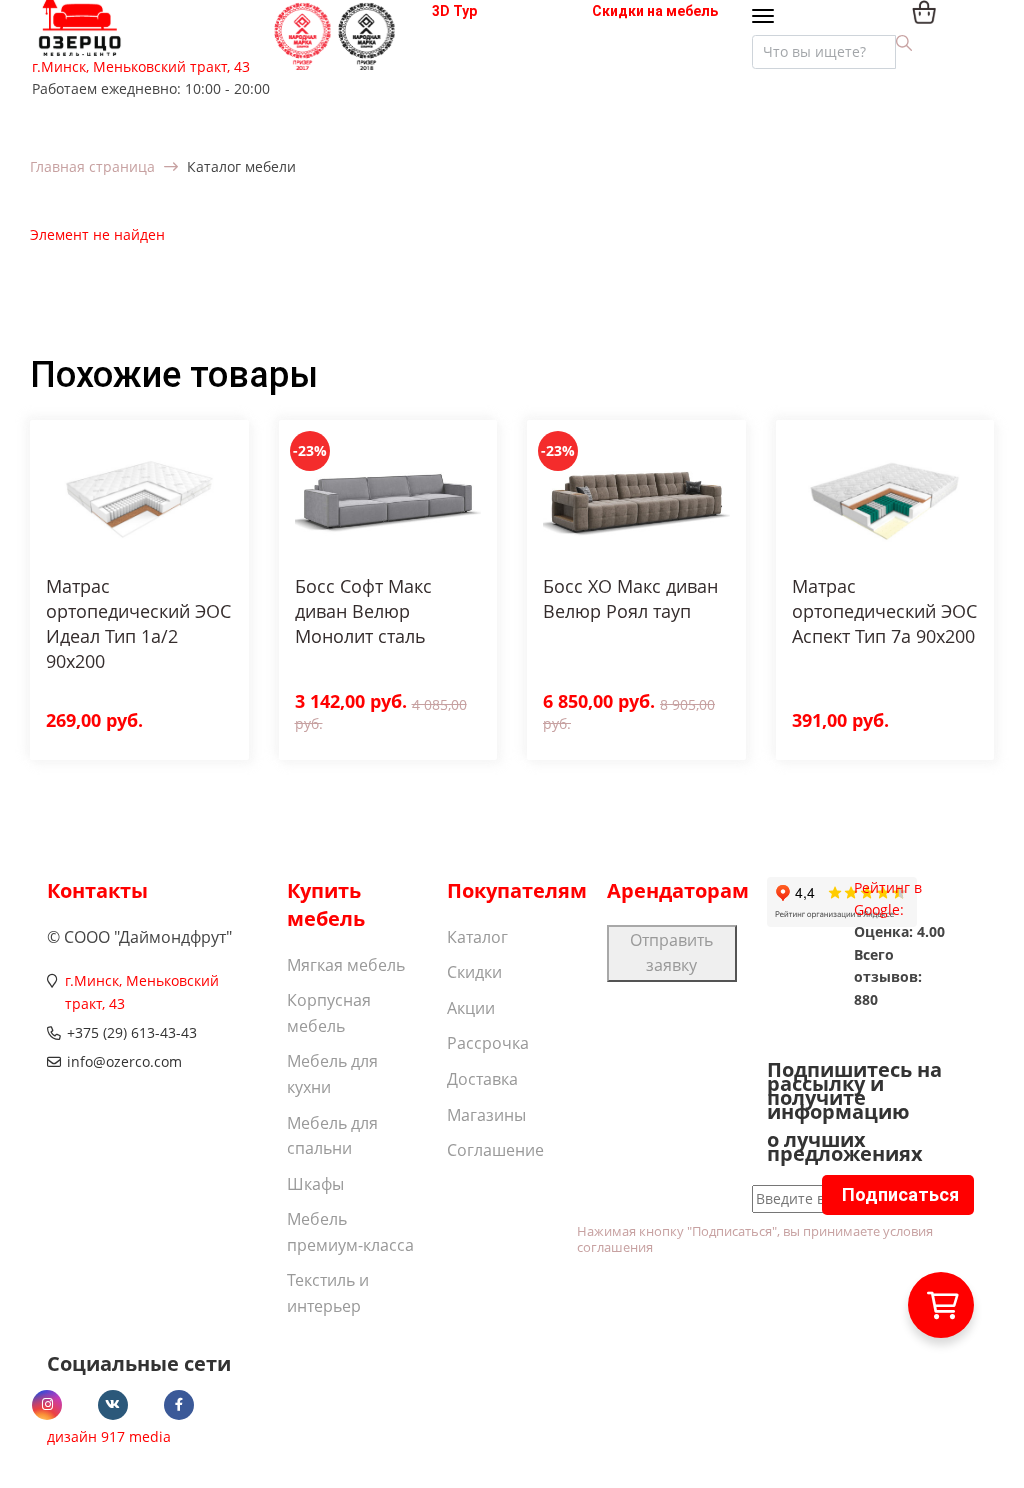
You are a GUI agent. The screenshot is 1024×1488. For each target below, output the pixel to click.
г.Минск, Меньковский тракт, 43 (141, 66)
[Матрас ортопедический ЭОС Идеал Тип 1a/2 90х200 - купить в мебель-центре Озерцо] (139, 497)
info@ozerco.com (124, 1061)
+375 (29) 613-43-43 (132, 1032)
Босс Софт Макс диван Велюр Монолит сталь (363, 611)
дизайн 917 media (109, 1436)
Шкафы (315, 1184)
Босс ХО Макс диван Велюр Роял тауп (630, 598)
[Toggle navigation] (767, 17)
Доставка (482, 1079)
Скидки (474, 972)
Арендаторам (678, 890)
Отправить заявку (671, 953)
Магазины (486, 1115)
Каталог (477, 937)
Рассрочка (488, 1043)
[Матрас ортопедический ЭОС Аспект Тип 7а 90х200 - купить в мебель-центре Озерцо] (885, 497)
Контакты (97, 890)
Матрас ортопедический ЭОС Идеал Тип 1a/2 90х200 (138, 623)
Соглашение (495, 1150)
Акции (471, 1008)
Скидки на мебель (655, 11)
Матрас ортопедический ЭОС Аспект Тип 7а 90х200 (884, 611)
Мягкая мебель (346, 965)
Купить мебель (326, 904)
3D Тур (454, 11)
